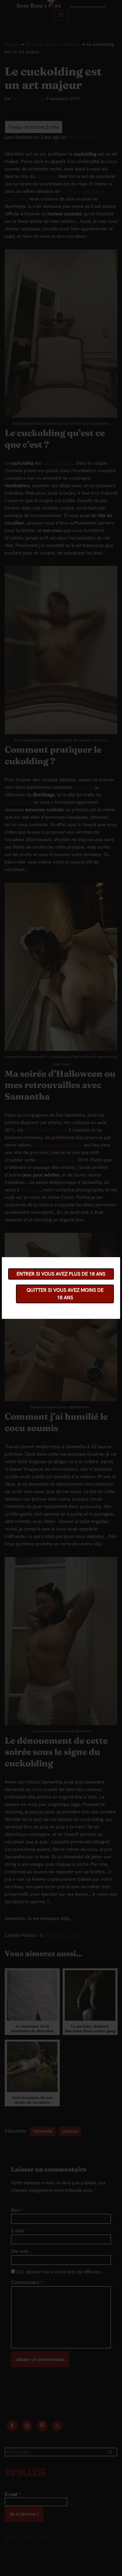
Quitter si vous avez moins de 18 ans (65, 1294)
